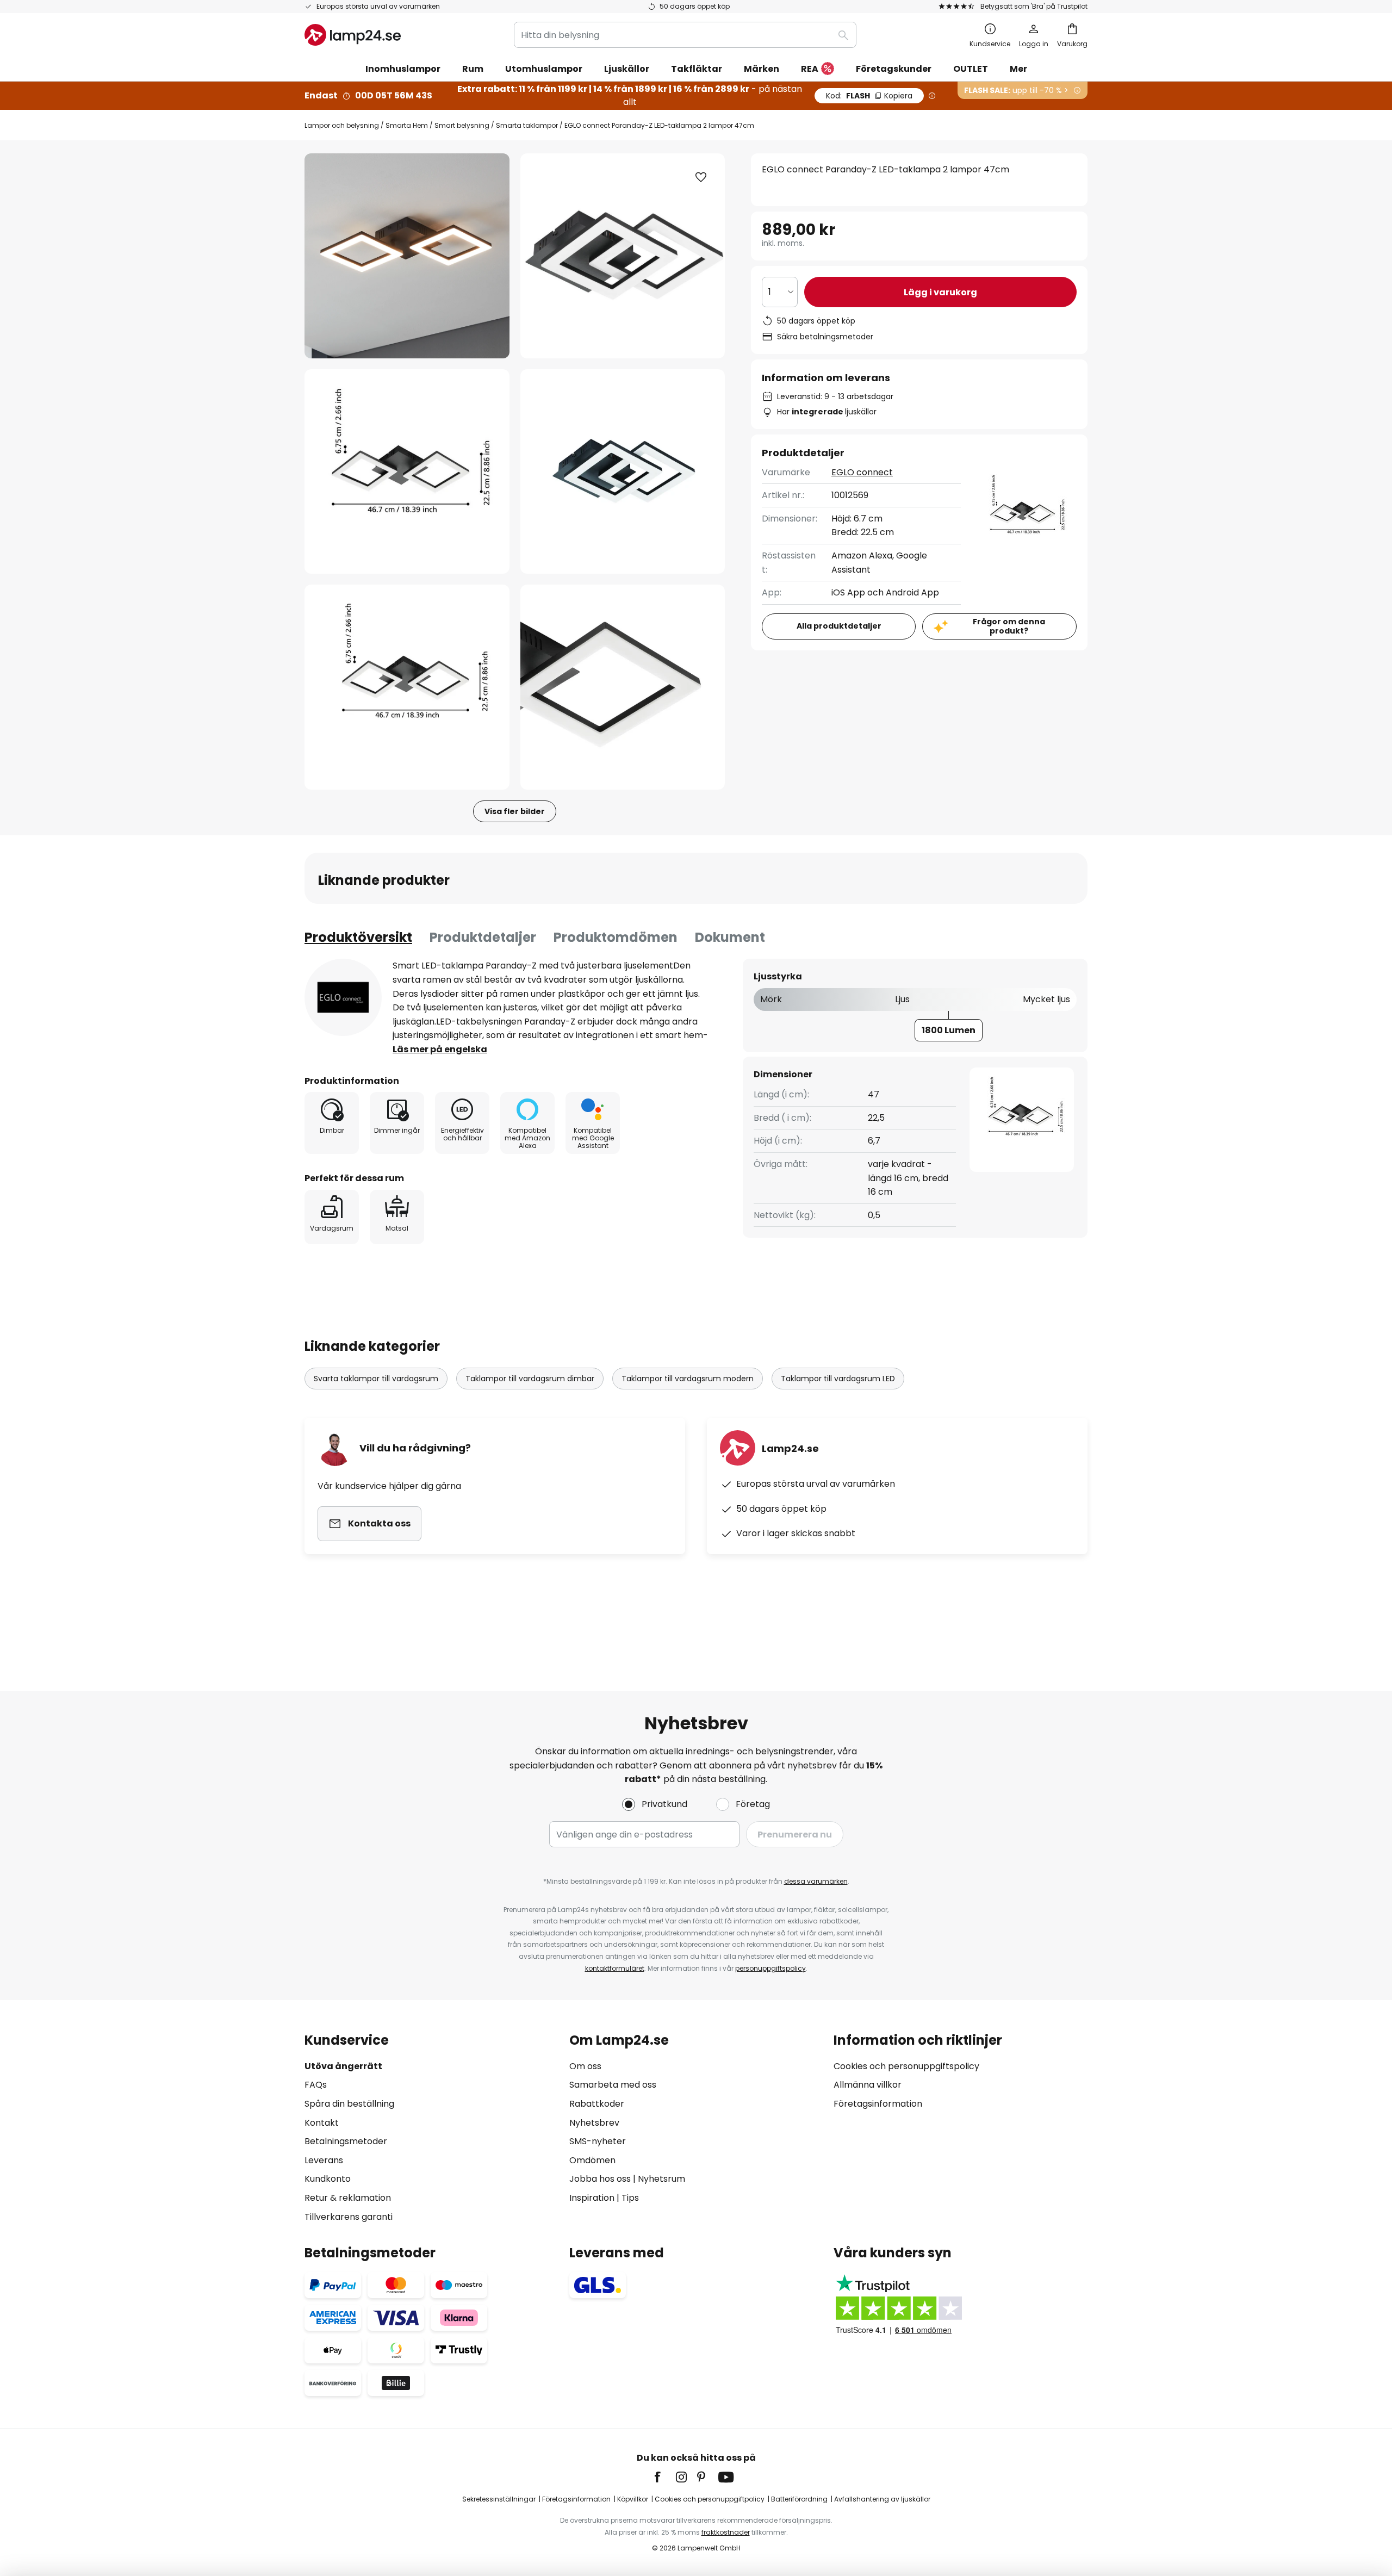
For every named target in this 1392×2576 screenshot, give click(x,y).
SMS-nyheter (598, 2141)
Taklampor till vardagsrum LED (838, 1379)
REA (810, 69)
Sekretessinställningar (499, 2499)
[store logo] (353, 35)
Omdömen (592, 2160)
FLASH (869, 96)
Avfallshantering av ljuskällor (882, 2499)
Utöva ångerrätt (343, 2066)
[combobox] (685, 35)
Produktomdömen (616, 937)
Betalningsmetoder (346, 2141)
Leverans (324, 2160)
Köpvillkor (633, 2499)
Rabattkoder (597, 2104)
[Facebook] (664, 2477)
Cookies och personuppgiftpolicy (710, 2499)
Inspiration (592, 2198)
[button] (407, 472)
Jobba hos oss (600, 2179)
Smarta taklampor (527, 125)
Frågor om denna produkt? (1009, 626)
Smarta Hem (407, 125)
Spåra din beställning (349, 2104)
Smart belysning (462, 125)
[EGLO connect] (343, 997)
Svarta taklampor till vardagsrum (376, 1379)
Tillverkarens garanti (349, 2217)
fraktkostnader (726, 2532)
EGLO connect (862, 472)
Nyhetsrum (661, 2179)
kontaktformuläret (615, 1968)
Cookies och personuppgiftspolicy (906, 2066)
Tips (630, 2198)
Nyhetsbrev (594, 2123)
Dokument (730, 937)
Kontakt (322, 2123)
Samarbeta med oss (613, 2085)
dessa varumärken (816, 1881)
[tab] (358, 938)
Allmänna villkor (868, 2085)
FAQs (316, 2085)
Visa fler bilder (515, 811)
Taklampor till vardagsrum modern (688, 1379)
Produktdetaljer (483, 937)
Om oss (585, 2066)
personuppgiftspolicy (770, 1968)
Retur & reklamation (348, 2198)
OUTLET (971, 69)
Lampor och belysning (342, 125)
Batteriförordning (799, 2499)
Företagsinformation (878, 2104)
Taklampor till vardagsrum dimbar (530, 1379)
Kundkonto (328, 2179)
